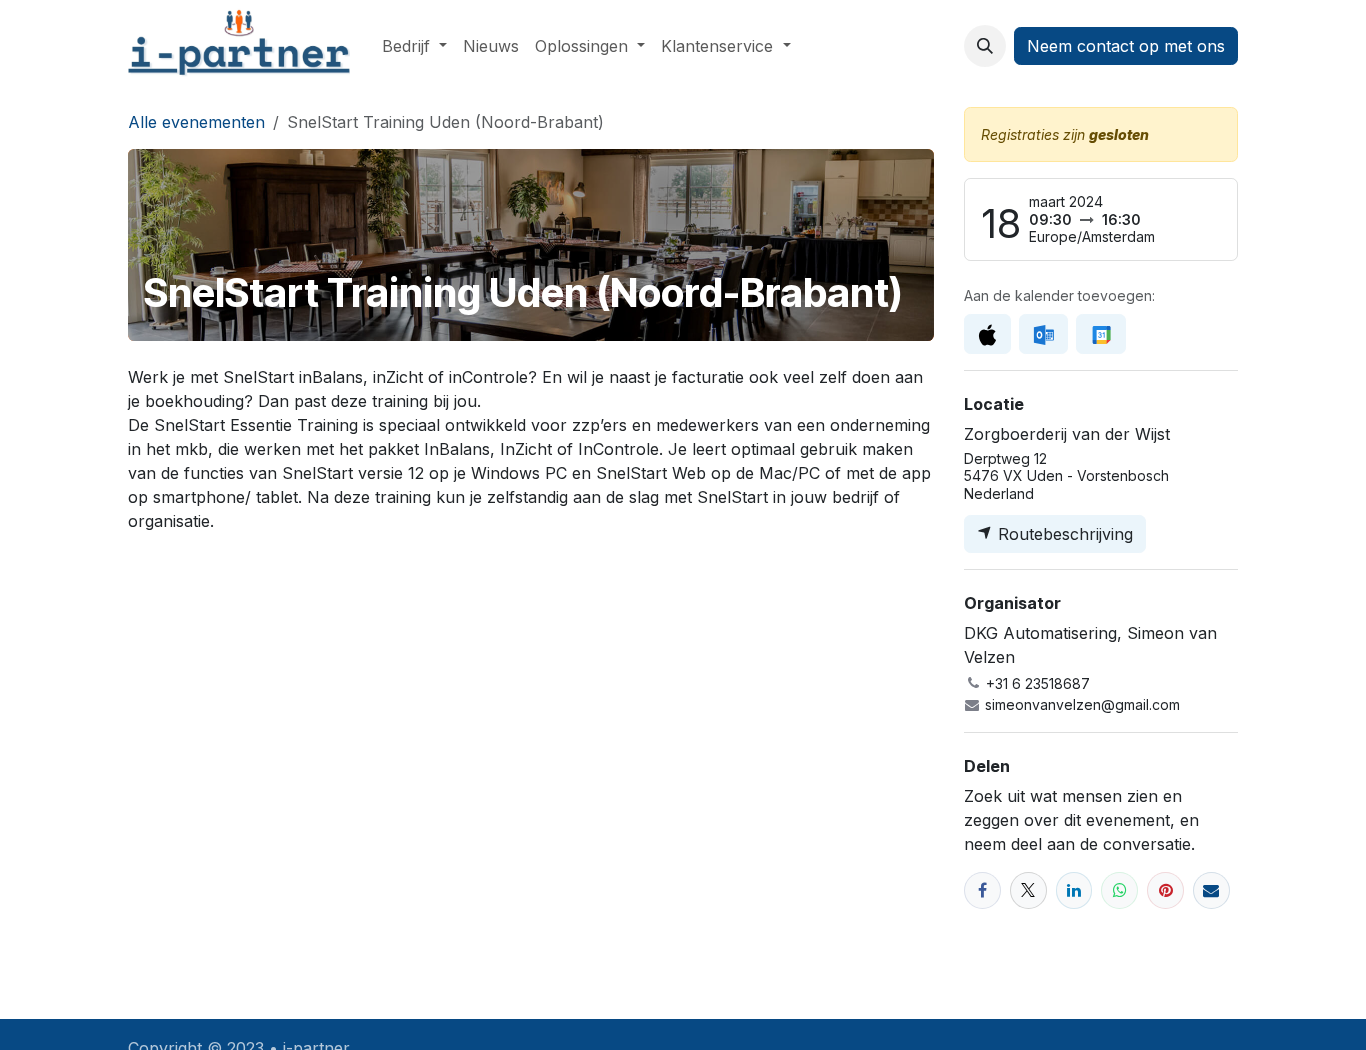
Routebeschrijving (1063, 534)
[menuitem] (414, 46)
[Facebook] (982, 890)
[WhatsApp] (1119, 890)
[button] (985, 46)
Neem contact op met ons (1126, 46)
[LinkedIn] (1074, 890)
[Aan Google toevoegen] (1100, 334)
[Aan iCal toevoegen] (987, 334)
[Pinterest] (1165, 890)
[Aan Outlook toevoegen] (1043, 334)
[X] (1028, 890)
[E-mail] (1211, 890)
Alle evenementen (196, 122)
